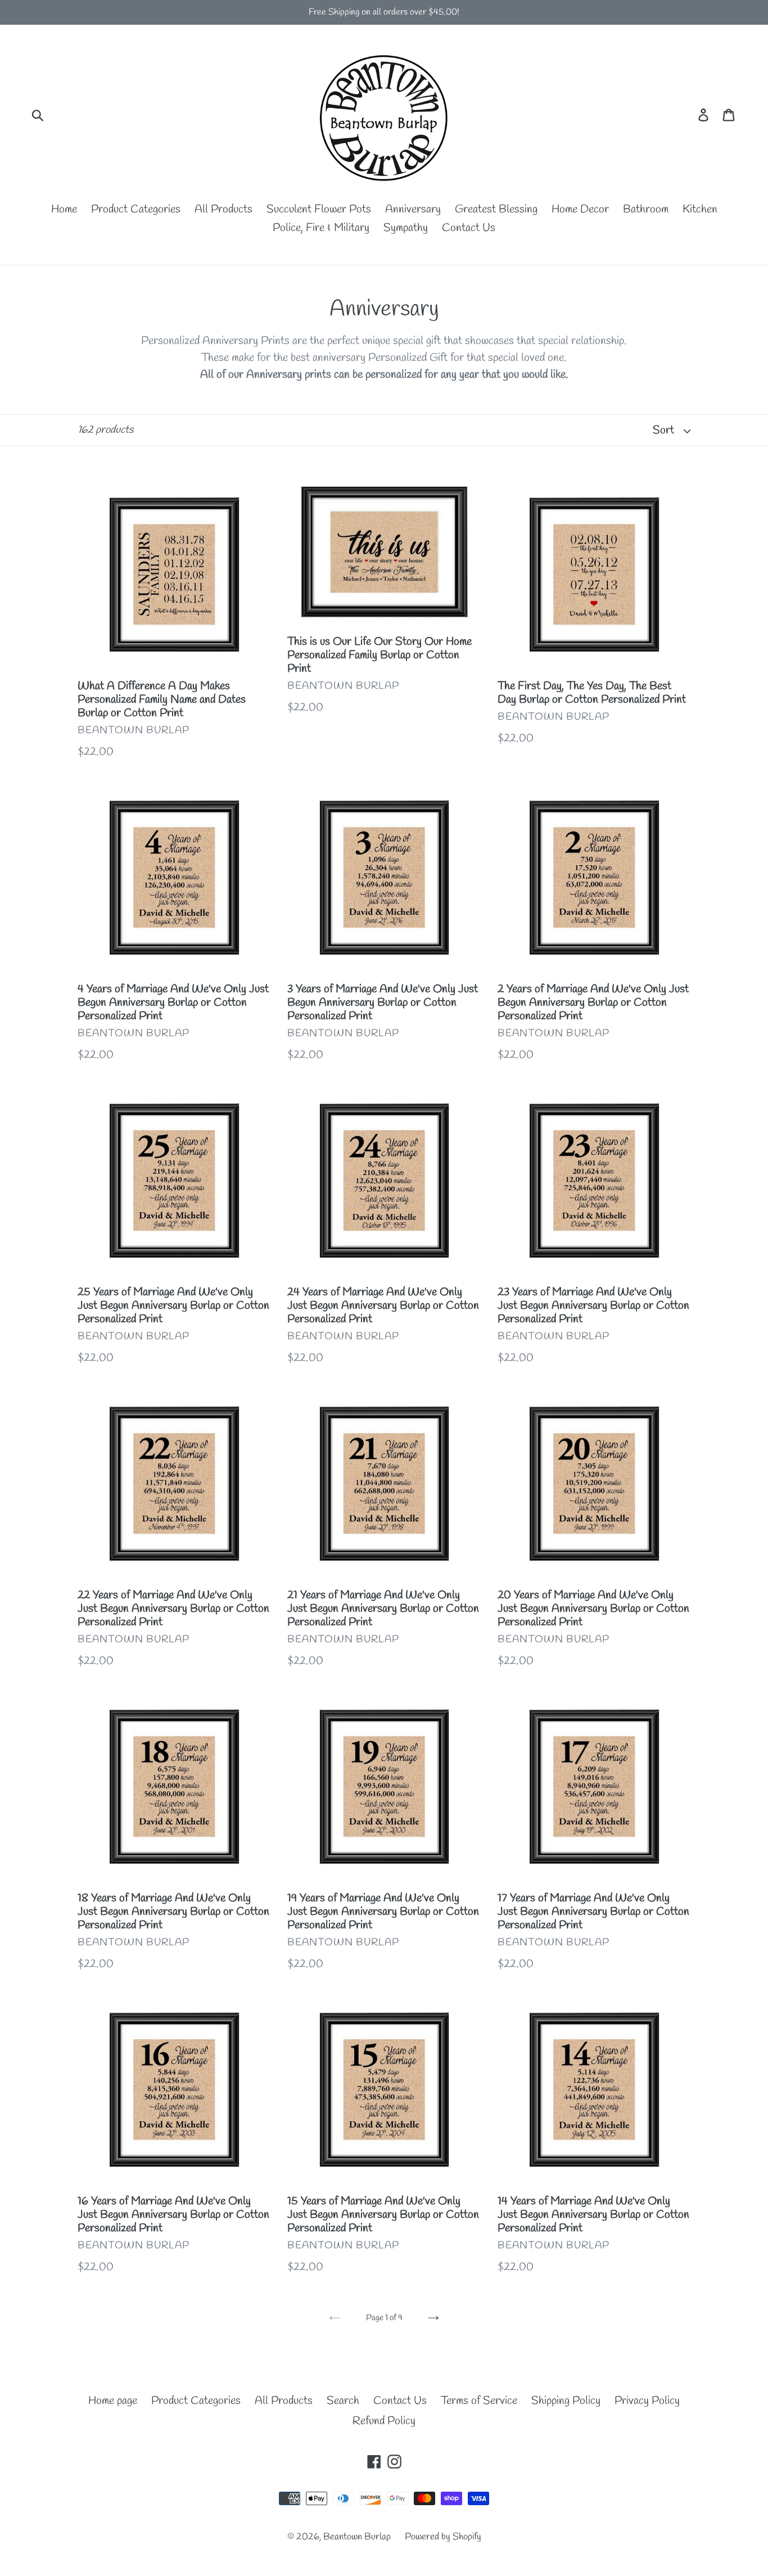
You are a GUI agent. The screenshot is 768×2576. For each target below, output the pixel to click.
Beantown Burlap (357, 2537)
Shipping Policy (566, 2401)
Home (64, 209)
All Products (223, 209)
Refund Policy (384, 2421)
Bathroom (646, 209)
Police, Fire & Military (321, 228)
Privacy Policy (647, 2401)
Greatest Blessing (496, 209)
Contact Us (469, 228)
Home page (113, 2401)
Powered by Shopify (443, 2537)
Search (343, 2401)
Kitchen (700, 209)
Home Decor (580, 209)
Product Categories (136, 209)
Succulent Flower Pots (319, 209)
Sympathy (406, 228)
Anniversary (413, 209)
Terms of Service (479, 2401)
